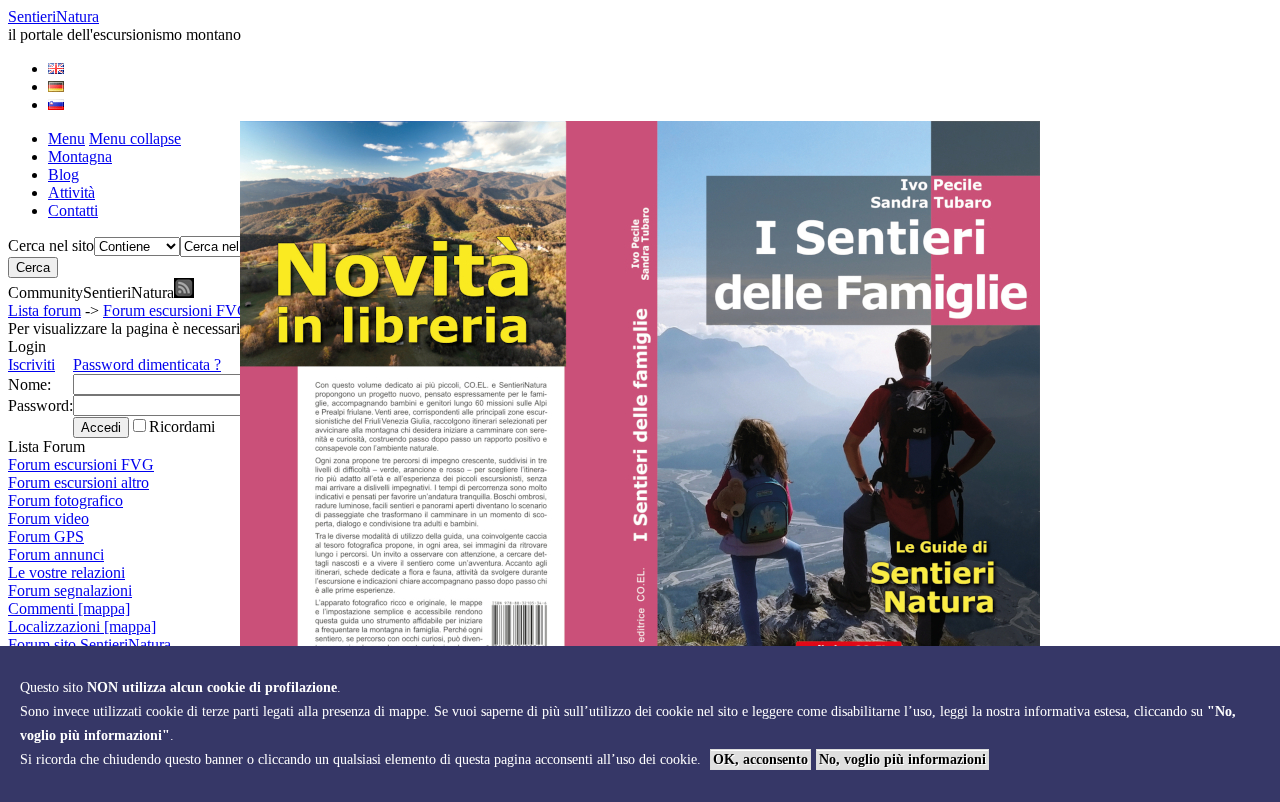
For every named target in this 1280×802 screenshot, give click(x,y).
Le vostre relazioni (66, 572)
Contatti (73, 210)
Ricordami (182, 426)
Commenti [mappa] (69, 608)
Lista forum (44, 310)
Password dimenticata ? (147, 364)
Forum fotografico (65, 500)
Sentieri (53, 16)
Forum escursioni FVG (176, 310)
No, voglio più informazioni (902, 759)
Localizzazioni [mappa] (82, 626)
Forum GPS (46, 536)
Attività (71, 192)
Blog (63, 174)
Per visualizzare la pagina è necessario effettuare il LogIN (189, 328)
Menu (66, 138)
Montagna (80, 156)
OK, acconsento (760, 759)
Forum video (48, 518)
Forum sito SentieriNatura (89, 644)
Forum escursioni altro (78, 482)
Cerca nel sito (51, 245)
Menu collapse (135, 138)
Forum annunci (56, 554)
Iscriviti (31, 364)
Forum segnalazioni (70, 590)
